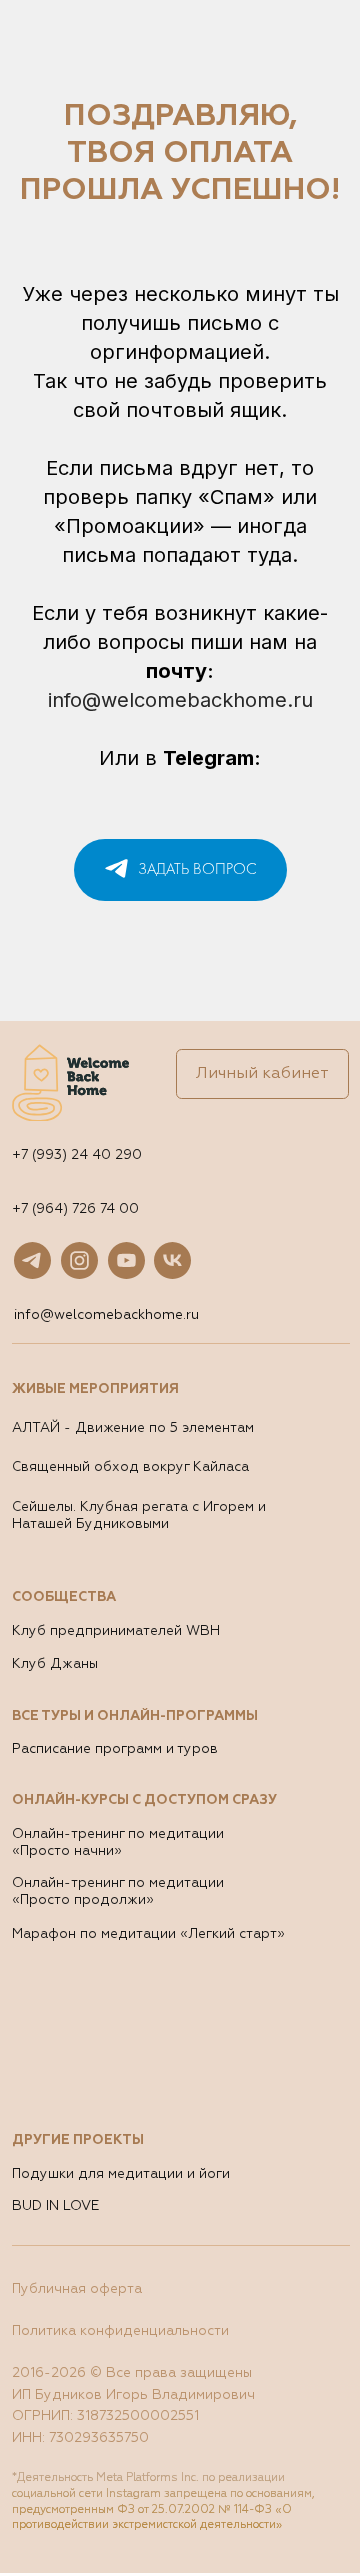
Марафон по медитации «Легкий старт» (148, 1934)
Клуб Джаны (55, 1664)
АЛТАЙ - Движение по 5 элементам (133, 1428)
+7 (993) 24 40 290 (77, 1155)
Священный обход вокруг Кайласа (130, 1467)
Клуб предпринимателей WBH (116, 1631)
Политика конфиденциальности (120, 2331)
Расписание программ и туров (115, 1749)
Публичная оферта (77, 2289)
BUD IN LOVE (55, 2206)
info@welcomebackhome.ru (180, 700)
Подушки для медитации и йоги (121, 2174)
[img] (79, 1260)
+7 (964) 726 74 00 (75, 1209)
